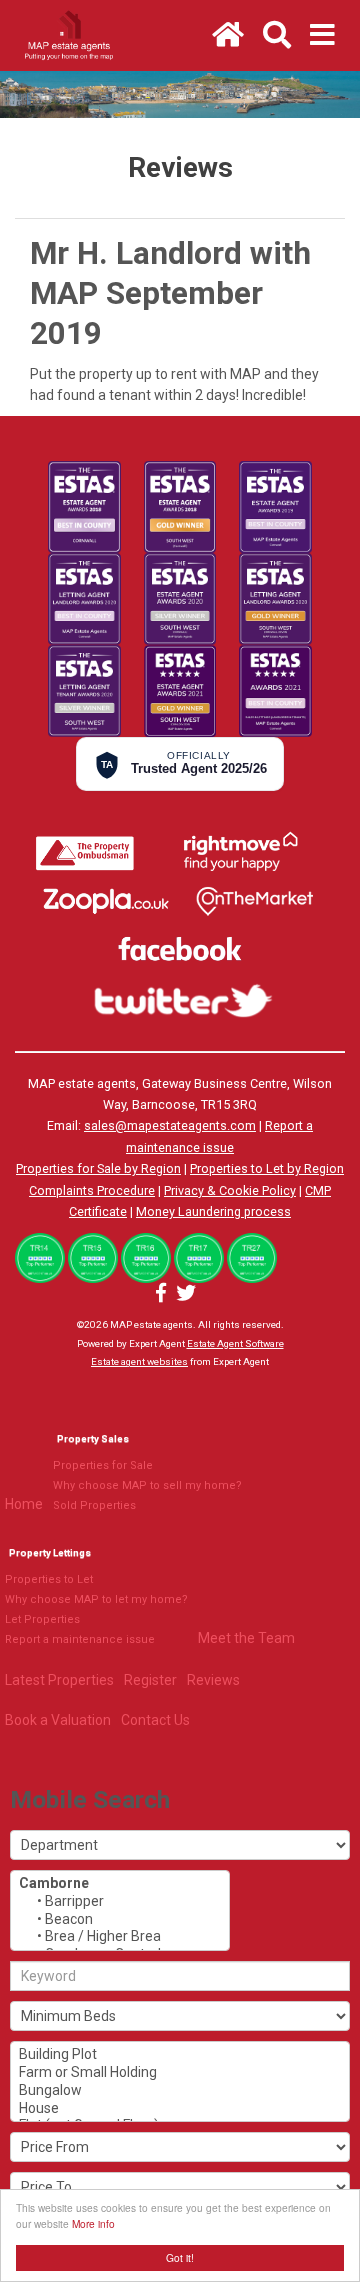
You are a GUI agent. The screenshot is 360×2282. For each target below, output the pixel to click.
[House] (180, 2109)
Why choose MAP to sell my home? (147, 1485)
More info (93, 2223)
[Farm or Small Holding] (180, 2073)
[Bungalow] (180, 2091)
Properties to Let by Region (267, 1168)
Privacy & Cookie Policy (230, 1190)
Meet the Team (246, 1638)
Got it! (180, 2257)
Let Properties (42, 1619)
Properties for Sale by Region (98, 1168)
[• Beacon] (120, 1920)
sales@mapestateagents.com (170, 1125)
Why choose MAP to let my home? (96, 1599)
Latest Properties (59, 1680)
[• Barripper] (120, 1902)
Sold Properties (94, 1505)
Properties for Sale (103, 1465)
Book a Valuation (58, 1720)
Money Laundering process (213, 1211)
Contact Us (155, 1720)
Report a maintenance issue (80, 1639)
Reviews (213, 1680)
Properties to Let (49, 1579)
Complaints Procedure (92, 1190)
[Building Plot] (180, 2055)
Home (24, 1504)
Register (150, 1680)
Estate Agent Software (235, 1343)
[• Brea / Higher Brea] (120, 1937)
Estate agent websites (139, 1361)
